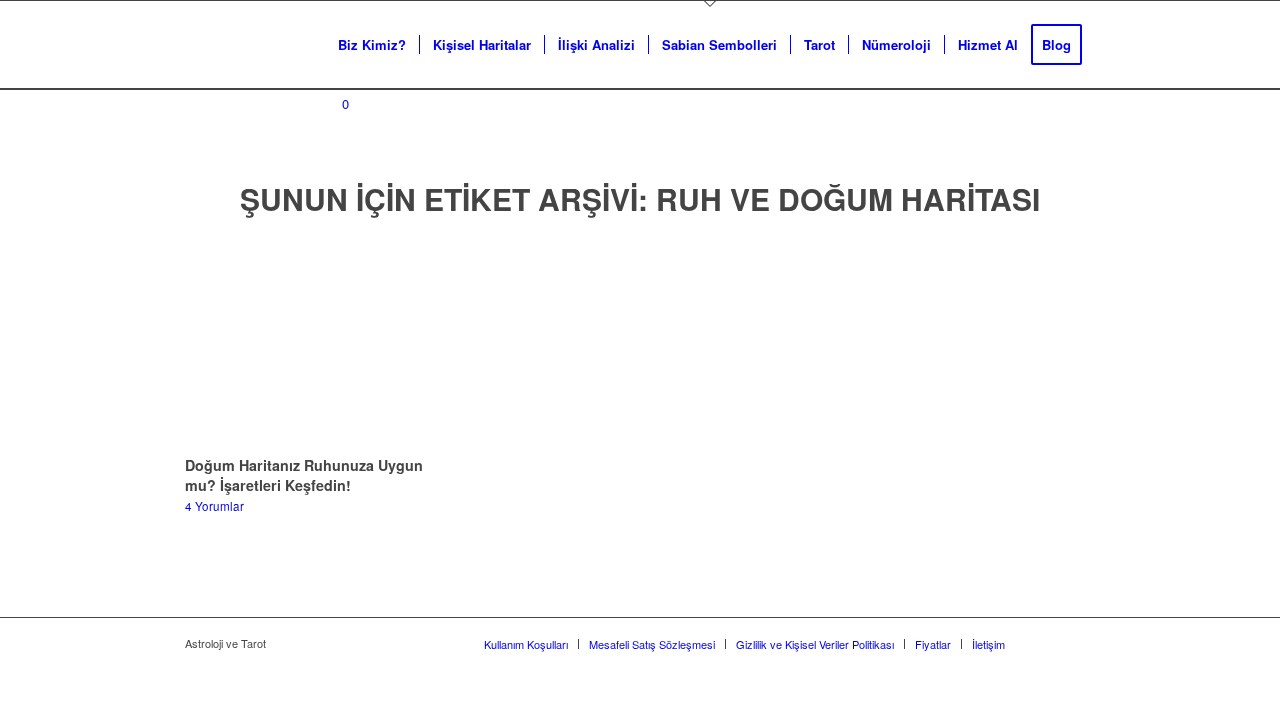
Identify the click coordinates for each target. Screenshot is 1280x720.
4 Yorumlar (214, 506)
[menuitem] (372, 45)
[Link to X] (1050, 643)
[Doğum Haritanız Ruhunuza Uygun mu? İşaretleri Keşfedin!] (318, 341)
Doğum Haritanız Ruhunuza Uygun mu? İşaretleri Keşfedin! (304, 475)
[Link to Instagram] (1080, 643)
